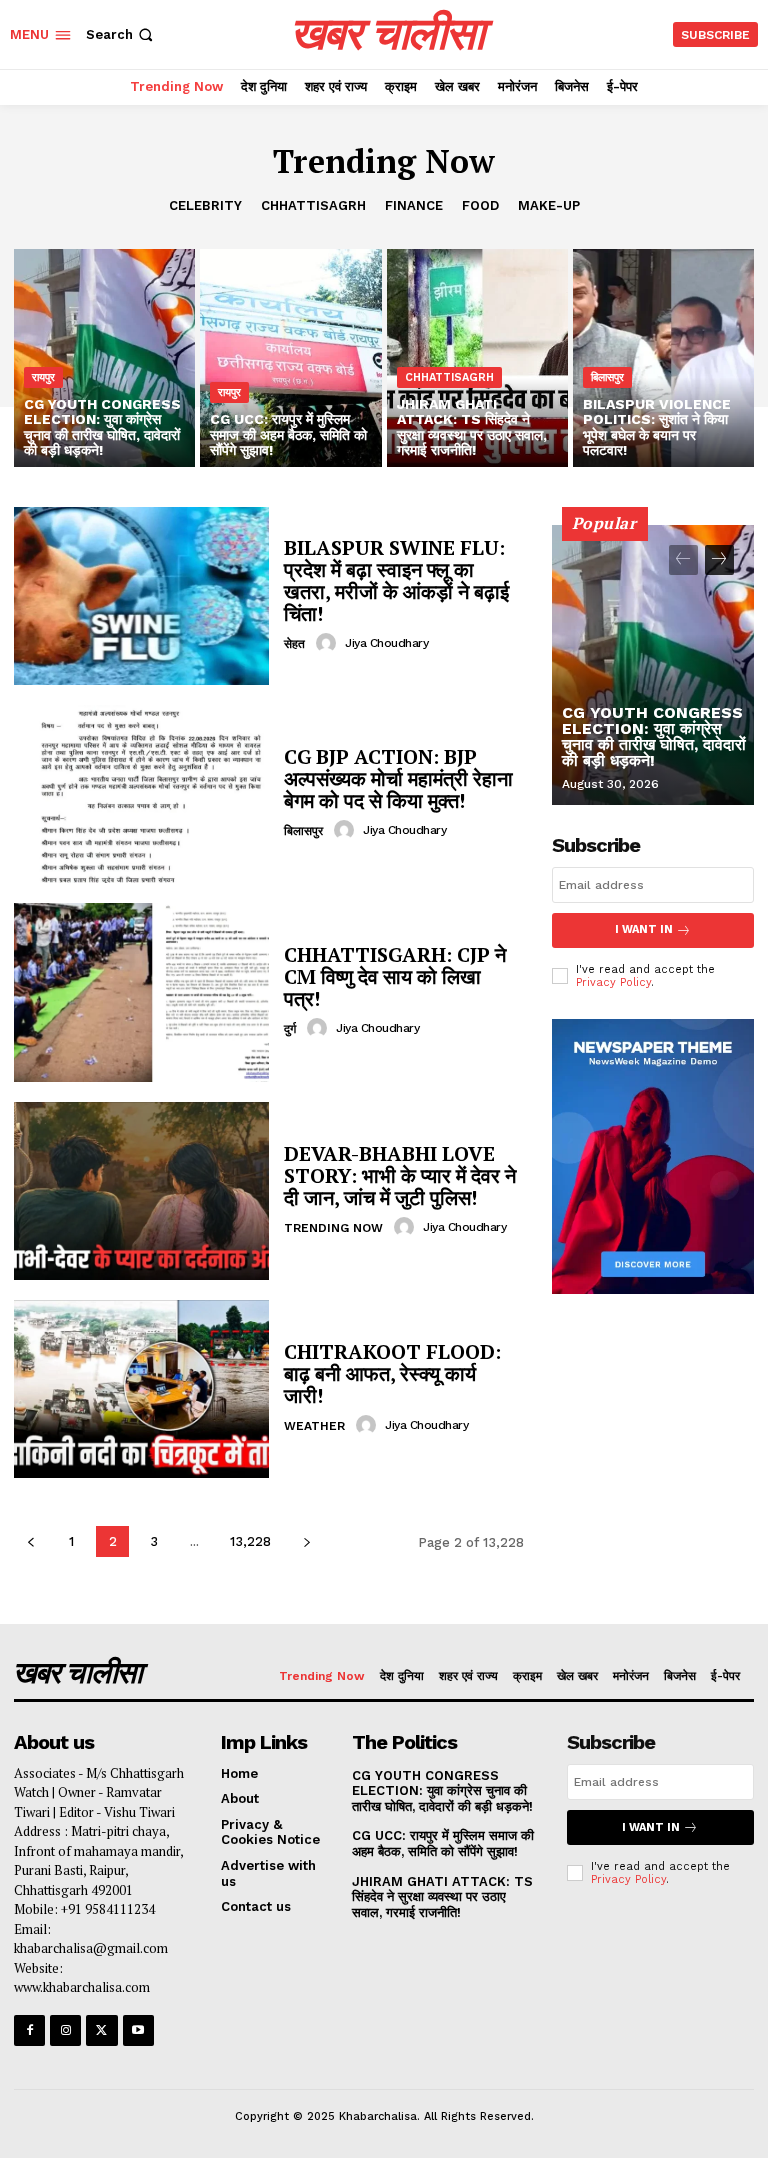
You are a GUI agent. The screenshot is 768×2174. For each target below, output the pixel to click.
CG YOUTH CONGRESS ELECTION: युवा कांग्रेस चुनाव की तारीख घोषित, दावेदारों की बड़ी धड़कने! (654, 736)
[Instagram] (65, 2030)
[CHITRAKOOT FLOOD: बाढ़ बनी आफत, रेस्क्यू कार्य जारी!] (141, 1389)
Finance (414, 205)
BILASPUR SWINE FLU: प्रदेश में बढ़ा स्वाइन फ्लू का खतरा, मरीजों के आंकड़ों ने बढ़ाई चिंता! (396, 580)
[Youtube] (138, 2030)
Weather (314, 1426)
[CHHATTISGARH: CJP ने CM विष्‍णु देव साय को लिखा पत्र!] (141, 992)
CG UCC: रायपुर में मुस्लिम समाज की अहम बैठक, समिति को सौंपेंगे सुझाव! (443, 1843)
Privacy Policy (613, 982)
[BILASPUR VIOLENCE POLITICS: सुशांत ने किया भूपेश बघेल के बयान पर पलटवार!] (663, 358)
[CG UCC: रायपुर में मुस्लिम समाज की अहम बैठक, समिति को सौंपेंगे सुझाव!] (290, 358)
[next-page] (306, 1541)
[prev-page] (30, 1541)
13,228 (250, 1541)
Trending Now (333, 1228)
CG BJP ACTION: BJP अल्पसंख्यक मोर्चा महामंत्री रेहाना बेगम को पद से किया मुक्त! (398, 778)
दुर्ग (290, 1029)
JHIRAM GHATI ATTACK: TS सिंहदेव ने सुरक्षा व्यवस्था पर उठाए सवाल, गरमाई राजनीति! (442, 1897)
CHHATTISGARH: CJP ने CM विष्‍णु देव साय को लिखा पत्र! (395, 976)
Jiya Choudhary (386, 643)
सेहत (294, 644)
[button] (121, 34)
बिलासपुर (607, 377)
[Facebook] (29, 2030)
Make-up (549, 205)
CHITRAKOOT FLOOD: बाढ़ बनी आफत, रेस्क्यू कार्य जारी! (392, 1373)
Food (480, 205)
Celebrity (205, 205)
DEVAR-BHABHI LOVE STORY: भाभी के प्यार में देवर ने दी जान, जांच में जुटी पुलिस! (400, 1175)
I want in (644, 929)
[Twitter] (101, 2030)
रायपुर (43, 377)
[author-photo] (329, 643)
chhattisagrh (313, 205)
